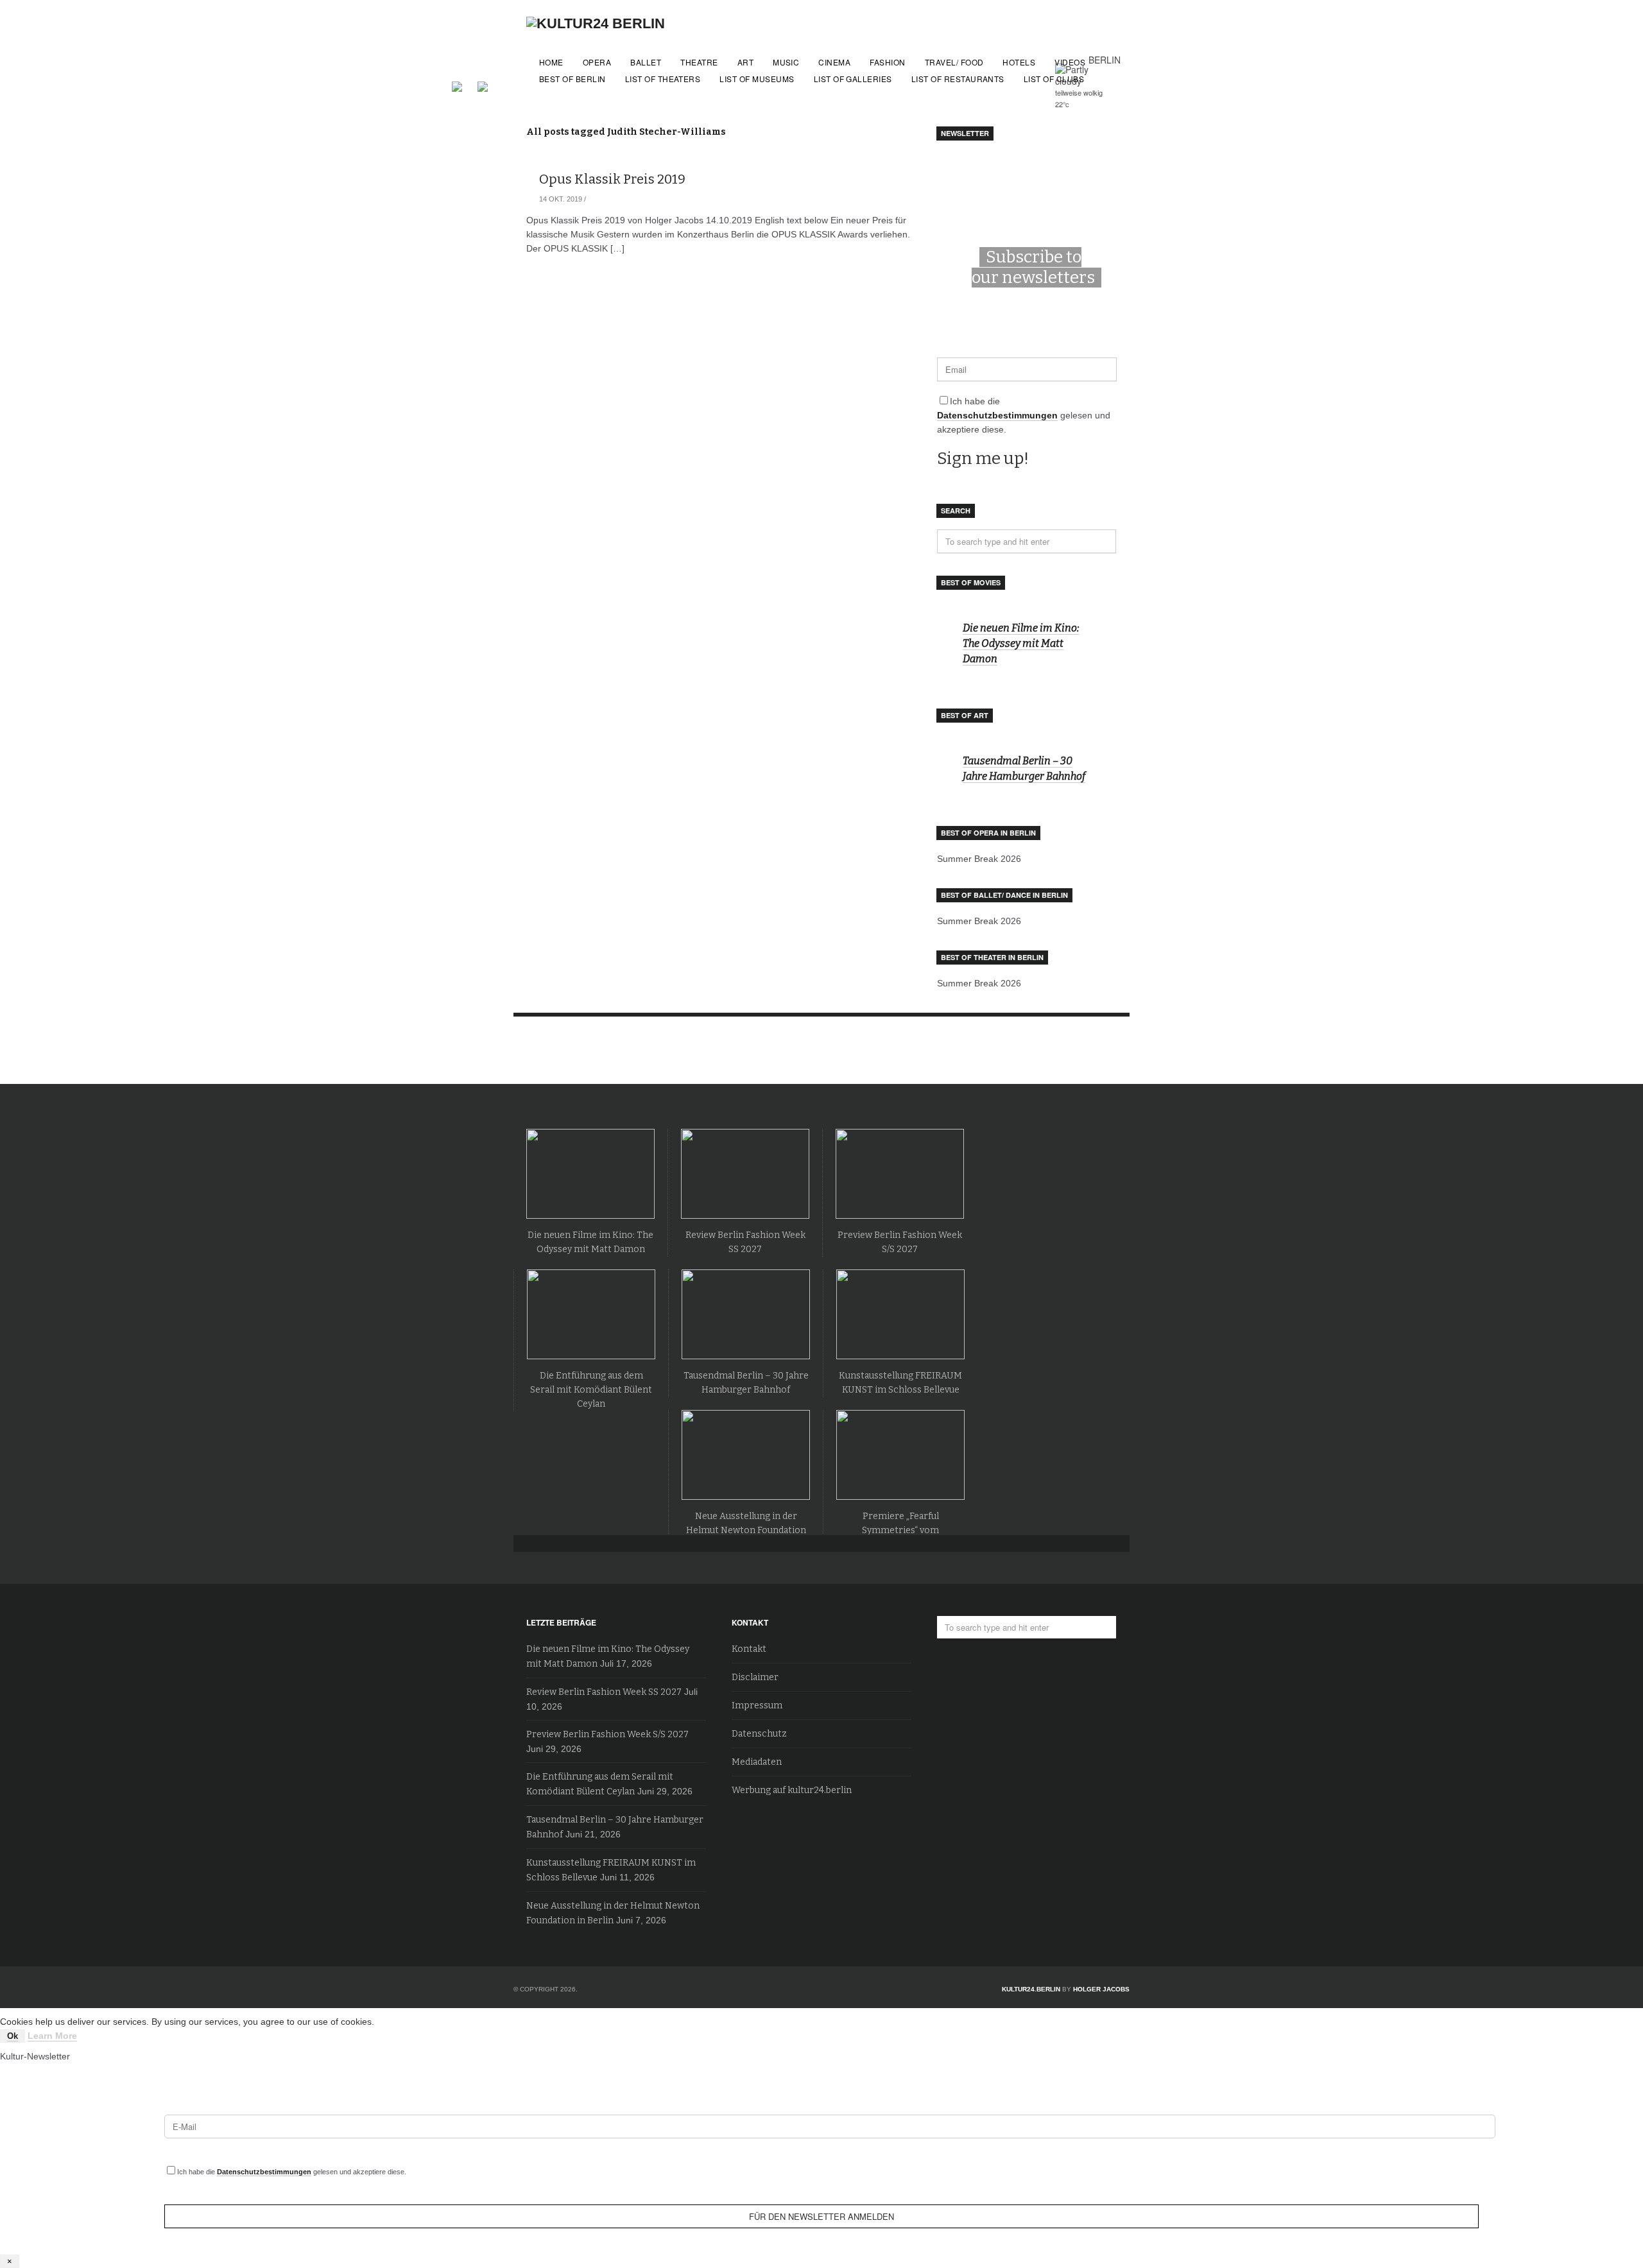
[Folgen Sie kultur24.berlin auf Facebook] (463, 85)
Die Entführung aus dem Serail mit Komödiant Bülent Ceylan (591, 1390)
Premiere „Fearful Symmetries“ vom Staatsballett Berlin (900, 1530)
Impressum (757, 1705)
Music (786, 62)
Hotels (1019, 62)
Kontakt (749, 1649)
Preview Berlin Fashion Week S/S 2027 (607, 1734)
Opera (597, 62)
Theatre (699, 62)
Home (551, 62)
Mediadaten (757, 1762)
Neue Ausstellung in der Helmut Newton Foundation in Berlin (746, 1530)
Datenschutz (759, 1734)
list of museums (757, 79)
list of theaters (663, 79)
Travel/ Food (954, 62)
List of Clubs (1054, 79)
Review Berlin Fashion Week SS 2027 (604, 1692)
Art (745, 62)
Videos (1070, 62)
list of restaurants (958, 79)
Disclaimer (755, 1677)
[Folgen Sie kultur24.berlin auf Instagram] (483, 85)
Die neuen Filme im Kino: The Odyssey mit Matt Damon (1021, 643)
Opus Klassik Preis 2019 (612, 179)
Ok (13, 2036)
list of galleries (853, 79)
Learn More (52, 2036)
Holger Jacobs (1101, 1989)
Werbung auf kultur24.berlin (792, 1790)
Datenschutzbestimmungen (997, 415)
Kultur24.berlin (1031, 1989)
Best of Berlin (572, 79)
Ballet (646, 62)
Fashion (887, 62)
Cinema (834, 62)
